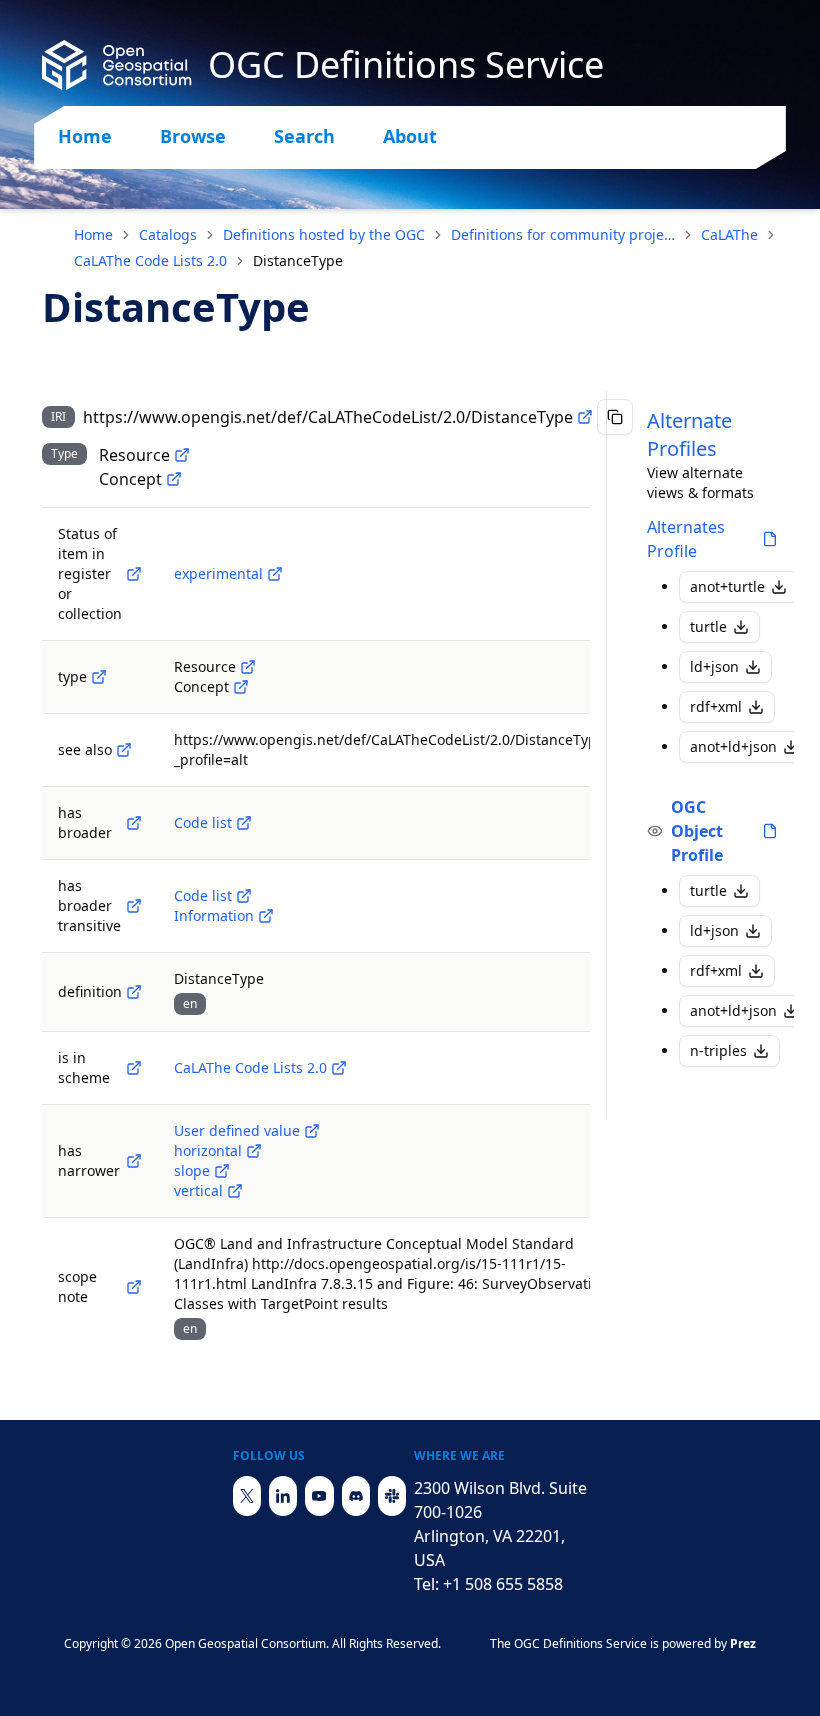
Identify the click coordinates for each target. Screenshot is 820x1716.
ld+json (714, 666)
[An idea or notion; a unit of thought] (174, 479)
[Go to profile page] (770, 539)
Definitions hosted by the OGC (324, 234)
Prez (743, 1643)
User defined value (237, 1130)
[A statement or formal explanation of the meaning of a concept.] (134, 992)
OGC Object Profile (697, 831)
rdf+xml (716, 706)
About (410, 136)
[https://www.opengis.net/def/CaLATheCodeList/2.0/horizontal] (254, 1151)
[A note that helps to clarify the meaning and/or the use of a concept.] (134, 1287)
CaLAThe (729, 234)
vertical (198, 1190)
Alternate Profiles (689, 434)
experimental (218, 573)
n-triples (718, 1050)
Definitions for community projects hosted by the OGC (563, 234)
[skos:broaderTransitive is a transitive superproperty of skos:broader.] (134, 906)
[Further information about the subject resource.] (124, 750)
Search (304, 136)
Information (214, 915)
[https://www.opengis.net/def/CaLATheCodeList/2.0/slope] (222, 1171)
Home (85, 136)
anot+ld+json (733, 746)
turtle (708, 626)
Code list (203, 822)
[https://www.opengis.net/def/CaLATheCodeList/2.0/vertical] (235, 1191)
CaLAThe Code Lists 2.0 (150, 260)
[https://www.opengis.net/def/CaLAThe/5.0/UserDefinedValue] (312, 1131)
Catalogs (168, 234)
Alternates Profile (686, 539)
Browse (193, 136)
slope (192, 1170)
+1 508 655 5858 (503, 1584)
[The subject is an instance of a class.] (99, 677)
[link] (298, 261)
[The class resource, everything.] (182, 455)
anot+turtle (727, 586)
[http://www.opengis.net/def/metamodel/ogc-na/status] (134, 574)
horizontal (208, 1150)
